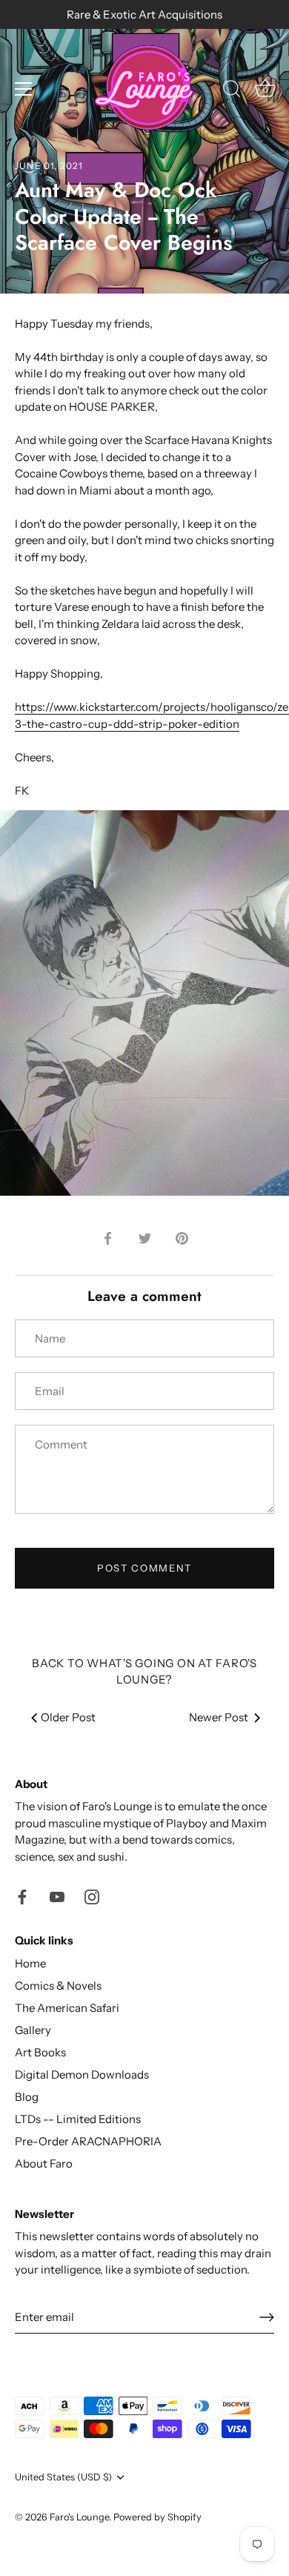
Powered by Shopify (157, 2517)
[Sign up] (267, 2317)
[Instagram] (92, 1895)
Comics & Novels (58, 1986)
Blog (27, 2097)
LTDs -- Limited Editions (78, 2119)
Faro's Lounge (79, 2517)
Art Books (40, 2052)
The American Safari (67, 2008)
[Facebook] (22, 1895)
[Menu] (24, 89)
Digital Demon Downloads (82, 2075)
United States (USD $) (63, 2477)
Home (30, 1963)
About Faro (44, 2163)
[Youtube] (57, 1895)
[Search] (232, 91)
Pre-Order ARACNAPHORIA (88, 2141)
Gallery (33, 2030)
